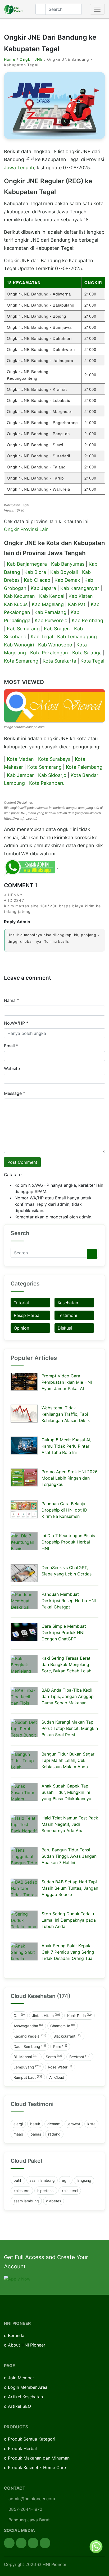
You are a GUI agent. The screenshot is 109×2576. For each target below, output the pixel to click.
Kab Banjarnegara (27, 564)
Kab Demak (67, 580)
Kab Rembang (87, 620)
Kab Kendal (52, 596)
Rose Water (60, 2067)
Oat (19, 2015)
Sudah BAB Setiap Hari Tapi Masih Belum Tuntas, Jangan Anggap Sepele (70, 1888)
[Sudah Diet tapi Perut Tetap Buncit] (24, 1728)
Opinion (21, 1328)
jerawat (74, 2124)
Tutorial (21, 1303)
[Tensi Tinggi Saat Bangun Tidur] (24, 1856)
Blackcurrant (67, 2036)
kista (91, 2124)
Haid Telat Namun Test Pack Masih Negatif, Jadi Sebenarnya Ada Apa (70, 1824)
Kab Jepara (43, 588)
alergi (18, 2124)
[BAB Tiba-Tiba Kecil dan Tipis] (24, 1696)
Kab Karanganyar (80, 588)
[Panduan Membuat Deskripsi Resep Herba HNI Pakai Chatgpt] (24, 1600)
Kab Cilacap (37, 580)
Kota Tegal (92, 661)
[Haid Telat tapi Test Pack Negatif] (24, 1824)
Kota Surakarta (59, 661)
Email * (11, 1046)
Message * (15, 1093)
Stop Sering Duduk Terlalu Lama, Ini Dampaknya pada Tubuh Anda (69, 1920)
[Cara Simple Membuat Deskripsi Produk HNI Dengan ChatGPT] (24, 1632)
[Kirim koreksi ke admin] (30, 867)
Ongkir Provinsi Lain (26, 529)
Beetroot (80, 2057)
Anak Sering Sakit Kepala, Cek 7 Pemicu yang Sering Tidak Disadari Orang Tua (68, 1952)
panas (36, 2134)
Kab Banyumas (68, 564)
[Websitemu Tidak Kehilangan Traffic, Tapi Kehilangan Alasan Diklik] (24, 1414)
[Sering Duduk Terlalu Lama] (24, 1920)
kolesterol (22, 2191)
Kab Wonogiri (19, 645)
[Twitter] (21, 2543)
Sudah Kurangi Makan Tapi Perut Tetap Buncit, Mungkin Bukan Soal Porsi (70, 1728)
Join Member (21, 2378)
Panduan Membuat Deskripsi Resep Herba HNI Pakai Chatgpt (69, 1601)
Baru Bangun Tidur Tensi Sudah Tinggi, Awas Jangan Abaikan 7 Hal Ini (69, 1856)
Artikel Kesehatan (25, 2397)
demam (54, 2124)
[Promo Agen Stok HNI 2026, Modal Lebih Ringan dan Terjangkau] (24, 1477)
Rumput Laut (28, 2077)
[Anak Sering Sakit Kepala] (24, 1951)
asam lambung (42, 2180)
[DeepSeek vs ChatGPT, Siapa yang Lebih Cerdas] (24, 1573)
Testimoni (67, 1315)
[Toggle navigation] (97, 9)
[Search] (92, 1254)
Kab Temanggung (77, 637)
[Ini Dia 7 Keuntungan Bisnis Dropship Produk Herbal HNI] (24, 1541)
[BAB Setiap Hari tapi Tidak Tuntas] (24, 1888)
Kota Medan (20, 759)
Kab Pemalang (50, 612)
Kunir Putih (80, 2015)
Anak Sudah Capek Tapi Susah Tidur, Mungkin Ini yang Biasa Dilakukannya (66, 1792)
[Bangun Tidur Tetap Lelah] (24, 1760)
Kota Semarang (21, 661)
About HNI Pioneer (27, 2345)
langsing (84, 2180)
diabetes (54, 2201)
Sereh (54, 2057)
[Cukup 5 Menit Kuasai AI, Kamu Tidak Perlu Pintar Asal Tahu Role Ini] (24, 1446)
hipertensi (46, 2191)
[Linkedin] (45, 2543)
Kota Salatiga (87, 653)
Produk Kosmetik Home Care (37, 2467)
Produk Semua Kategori (32, 2439)
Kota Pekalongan (49, 653)
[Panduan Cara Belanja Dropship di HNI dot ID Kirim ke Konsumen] (24, 1509)
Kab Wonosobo (55, 645)
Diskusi (65, 1328)
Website (12, 1068)
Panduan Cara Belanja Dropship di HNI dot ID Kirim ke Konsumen (64, 1510)
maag (18, 2134)
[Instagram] (33, 2543)
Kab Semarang (23, 629)
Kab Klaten (81, 596)
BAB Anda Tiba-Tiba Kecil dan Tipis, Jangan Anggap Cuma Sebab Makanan (68, 1696)
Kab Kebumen (19, 596)
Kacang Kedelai (30, 2036)
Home (10, 59)
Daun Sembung (30, 2046)
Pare (60, 2046)
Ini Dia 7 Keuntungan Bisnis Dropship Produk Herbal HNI (68, 1542)
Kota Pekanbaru (47, 783)
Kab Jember (20, 775)
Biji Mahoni (26, 2057)
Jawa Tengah (19, 168)
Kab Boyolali (64, 572)
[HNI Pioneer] (13, 9)
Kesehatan (68, 1303)
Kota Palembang (84, 767)
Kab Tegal (42, 637)
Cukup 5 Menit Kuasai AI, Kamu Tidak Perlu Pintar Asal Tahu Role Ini (66, 1446)
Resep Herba (27, 1315)
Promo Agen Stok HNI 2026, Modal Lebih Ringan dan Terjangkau (70, 1478)
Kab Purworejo (51, 620)
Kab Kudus (16, 604)
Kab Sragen (57, 629)
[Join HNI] (17, 2279)
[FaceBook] (9, 2543)
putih (18, 2180)
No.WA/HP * (16, 1023)
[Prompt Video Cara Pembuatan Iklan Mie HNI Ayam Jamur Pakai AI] (24, 1382)
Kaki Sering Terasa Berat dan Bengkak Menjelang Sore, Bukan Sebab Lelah (66, 1664)
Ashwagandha (28, 2026)
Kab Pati (77, 604)
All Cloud (57, 2077)
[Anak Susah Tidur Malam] (24, 1792)
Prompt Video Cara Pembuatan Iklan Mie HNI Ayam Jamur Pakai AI (67, 1382)
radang (54, 2134)
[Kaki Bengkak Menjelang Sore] (24, 1664)
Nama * (12, 1000)
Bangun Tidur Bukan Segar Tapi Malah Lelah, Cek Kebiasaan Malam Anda (68, 1760)
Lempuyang (27, 2067)
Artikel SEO (19, 2406)
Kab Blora (35, 572)
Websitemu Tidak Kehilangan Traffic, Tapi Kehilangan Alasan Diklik (66, 1414)
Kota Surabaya (54, 759)
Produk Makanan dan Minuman (39, 2458)
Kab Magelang (48, 604)
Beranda (16, 2335)
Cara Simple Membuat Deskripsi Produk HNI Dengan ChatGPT (64, 1632)
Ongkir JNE (31, 59)
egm (66, 2180)
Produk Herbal (22, 2448)
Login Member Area (28, 2387)
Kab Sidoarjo (52, 775)
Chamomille (63, 2026)
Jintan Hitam (46, 2015)
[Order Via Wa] (96, 2546)
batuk (35, 2124)
